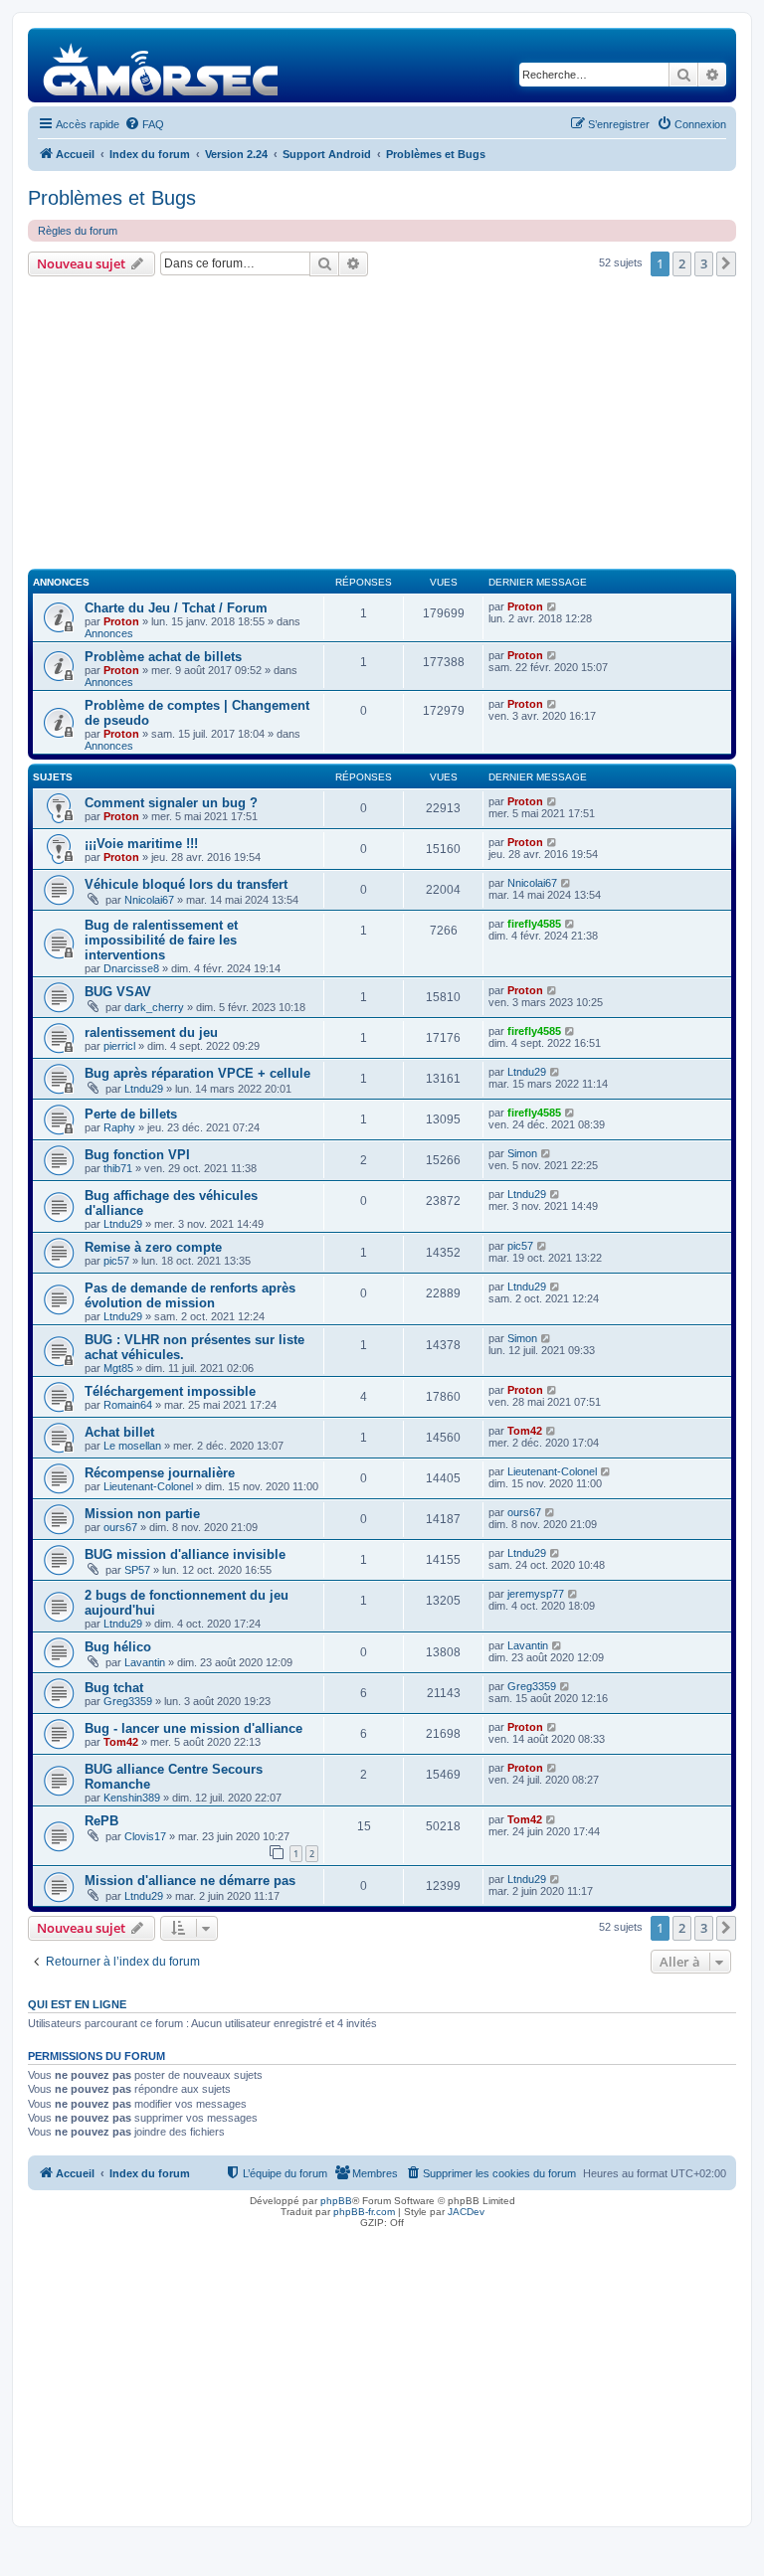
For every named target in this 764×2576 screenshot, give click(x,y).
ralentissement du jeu (151, 1032)
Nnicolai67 (149, 900)
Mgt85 (118, 1368)
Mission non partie (142, 1514)
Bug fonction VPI (137, 1155)
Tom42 (525, 1431)
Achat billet (119, 1432)
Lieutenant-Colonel (148, 1486)
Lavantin (145, 1662)
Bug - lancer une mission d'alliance (193, 1728)
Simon (522, 1153)
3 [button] (704, 263)
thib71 (118, 1168)
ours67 (120, 1527)
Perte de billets (131, 1114)
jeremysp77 (536, 1594)
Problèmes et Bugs (112, 198)
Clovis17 (145, 1836)
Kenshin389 (132, 1798)
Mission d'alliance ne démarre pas (190, 1881)
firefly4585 (534, 924)
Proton (121, 621)
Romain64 (128, 1405)
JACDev (466, 2212)
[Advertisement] (382, 426)
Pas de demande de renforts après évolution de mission (190, 1295)
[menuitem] (144, 124)
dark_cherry (154, 1007)
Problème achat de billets (163, 657)
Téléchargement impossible (170, 1391)
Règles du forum (78, 231)
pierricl (119, 1046)
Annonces (109, 633)
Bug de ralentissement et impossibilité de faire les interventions (161, 940)
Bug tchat (114, 1688)
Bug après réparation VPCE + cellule (197, 1073)
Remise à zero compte (153, 1247)
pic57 (116, 1261)
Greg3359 (128, 1701)
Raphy (119, 1127)
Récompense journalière (160, 1473)
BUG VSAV (118, 992)
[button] (726, 263)
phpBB (336, 2201)
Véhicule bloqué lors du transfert (186, 884)
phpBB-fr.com (364, 2212)
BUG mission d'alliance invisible (185, 1554)
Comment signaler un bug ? (171, 803)
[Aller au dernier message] (553, 606)
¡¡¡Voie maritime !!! (141, 844)
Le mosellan (132, 1446)
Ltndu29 (144, 1089)
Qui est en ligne (77, 2004)
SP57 (137, 1570)
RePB (101, 1821)
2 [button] (682, 263)
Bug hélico (118, 1647)
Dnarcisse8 (131, 968)
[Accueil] (162, 65)
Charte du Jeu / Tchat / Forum (176, 608)
